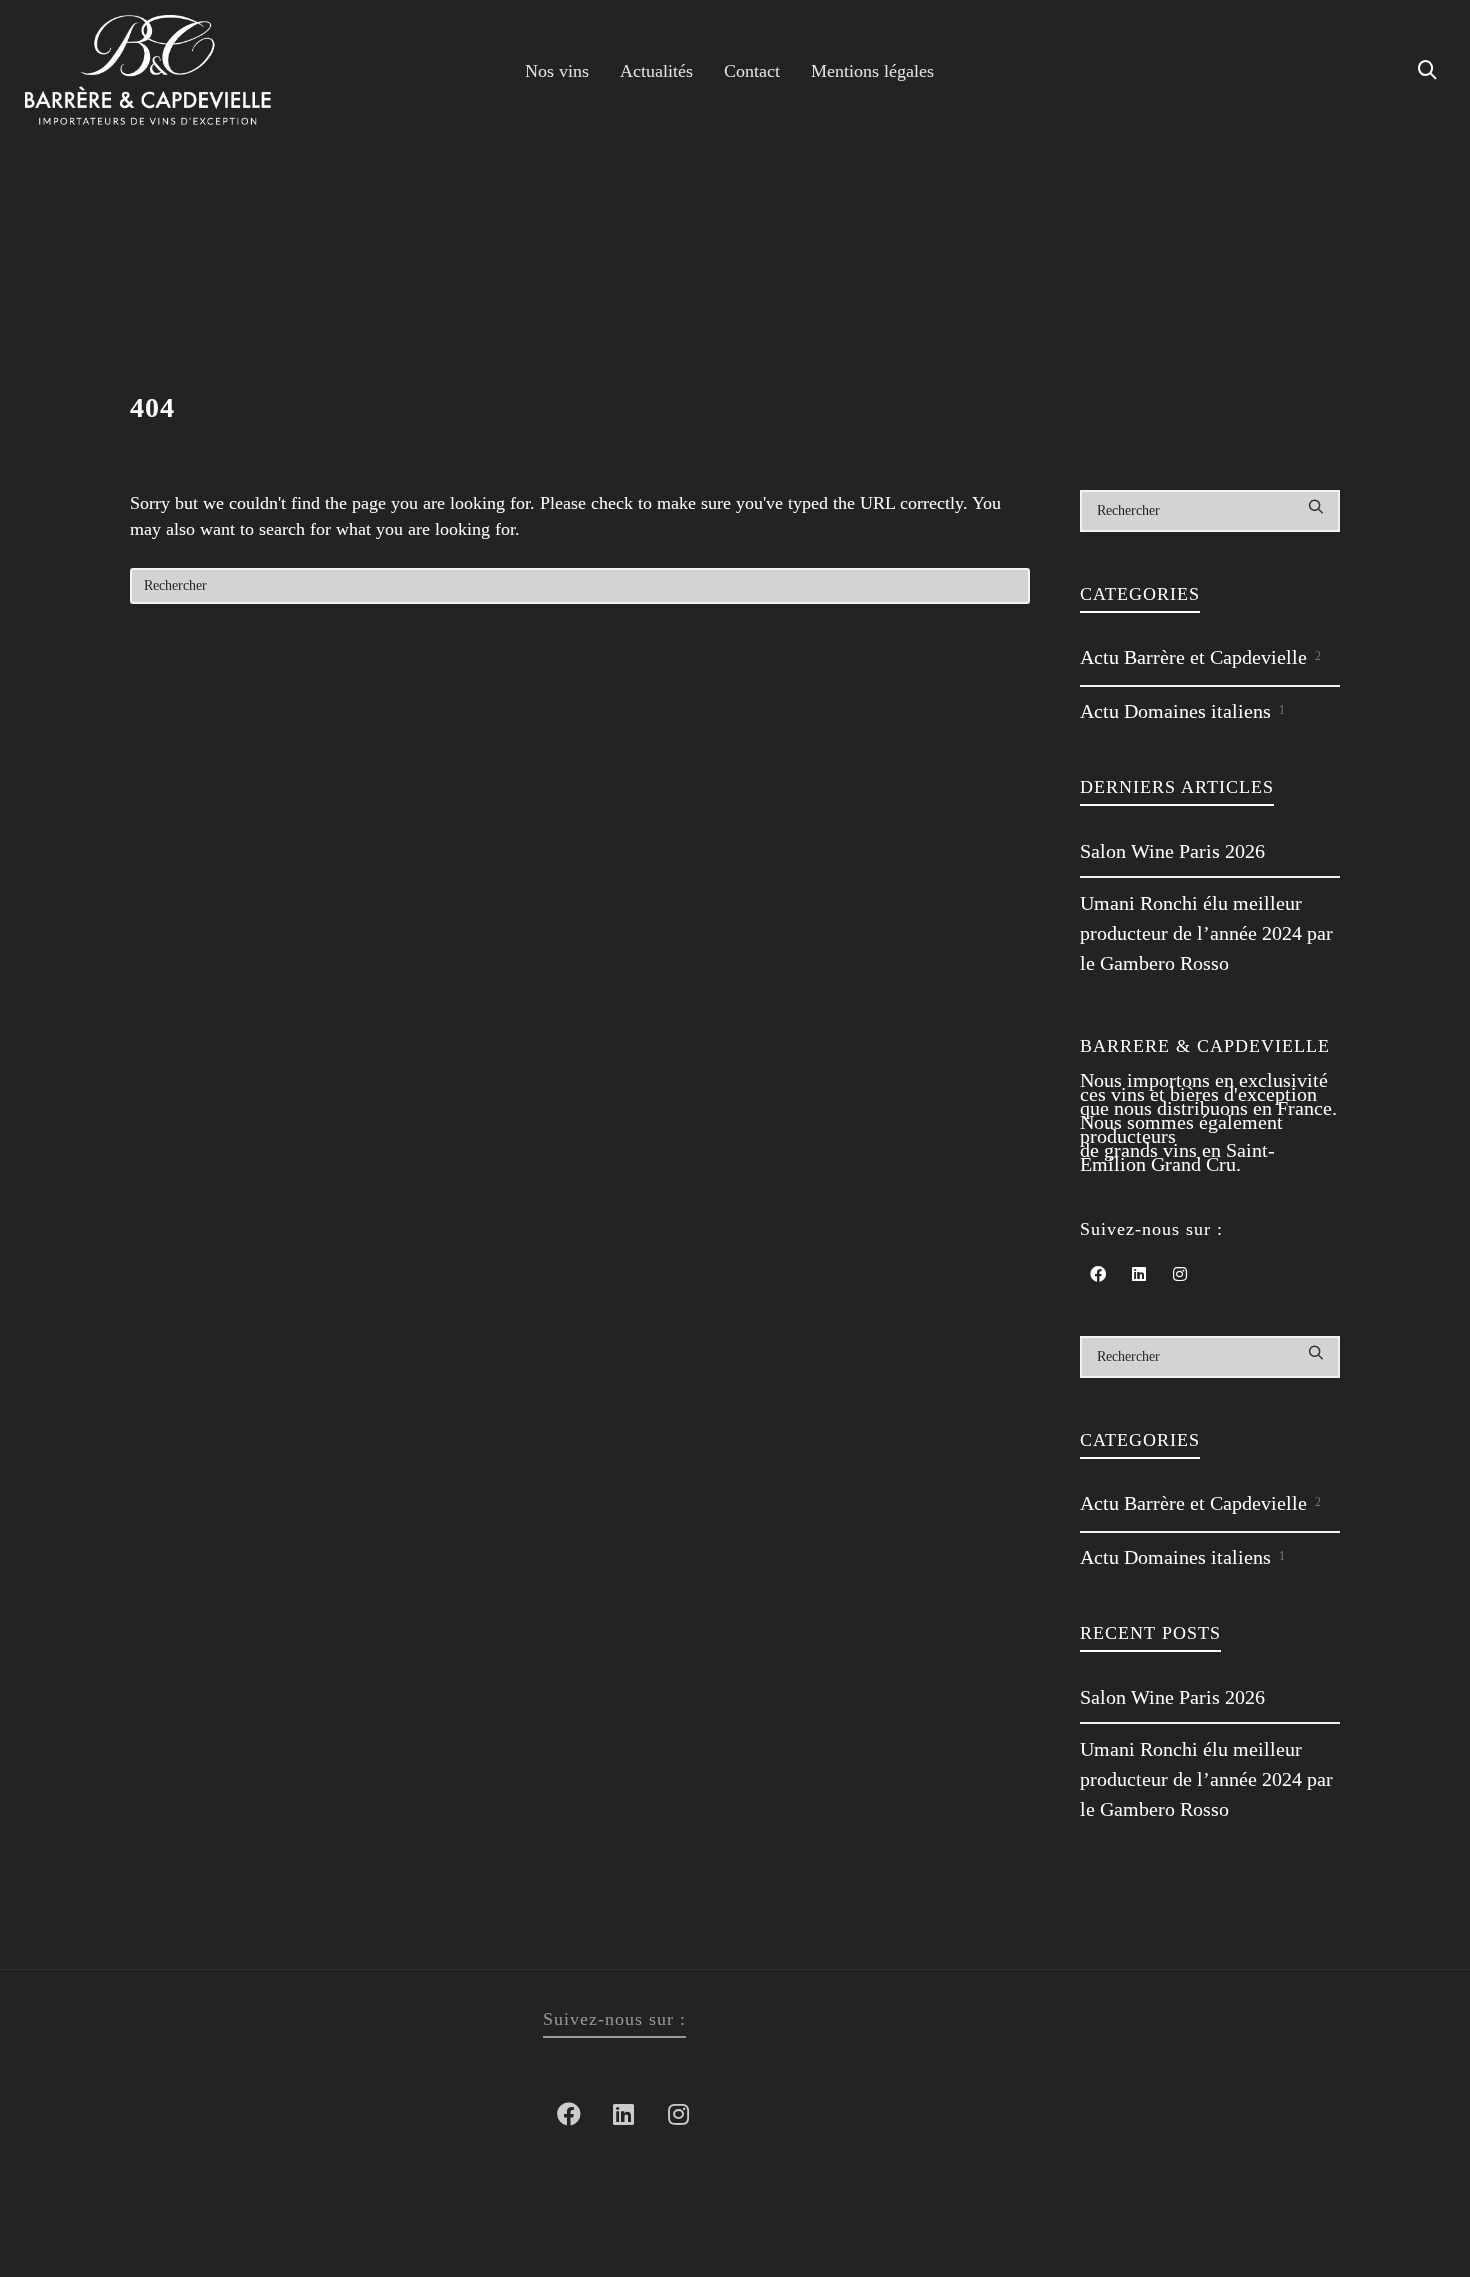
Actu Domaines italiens (1182, 711)
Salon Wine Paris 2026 (1172, 851)
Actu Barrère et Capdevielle (1200, 657)
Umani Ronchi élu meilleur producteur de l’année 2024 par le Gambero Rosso (1206, 933)
